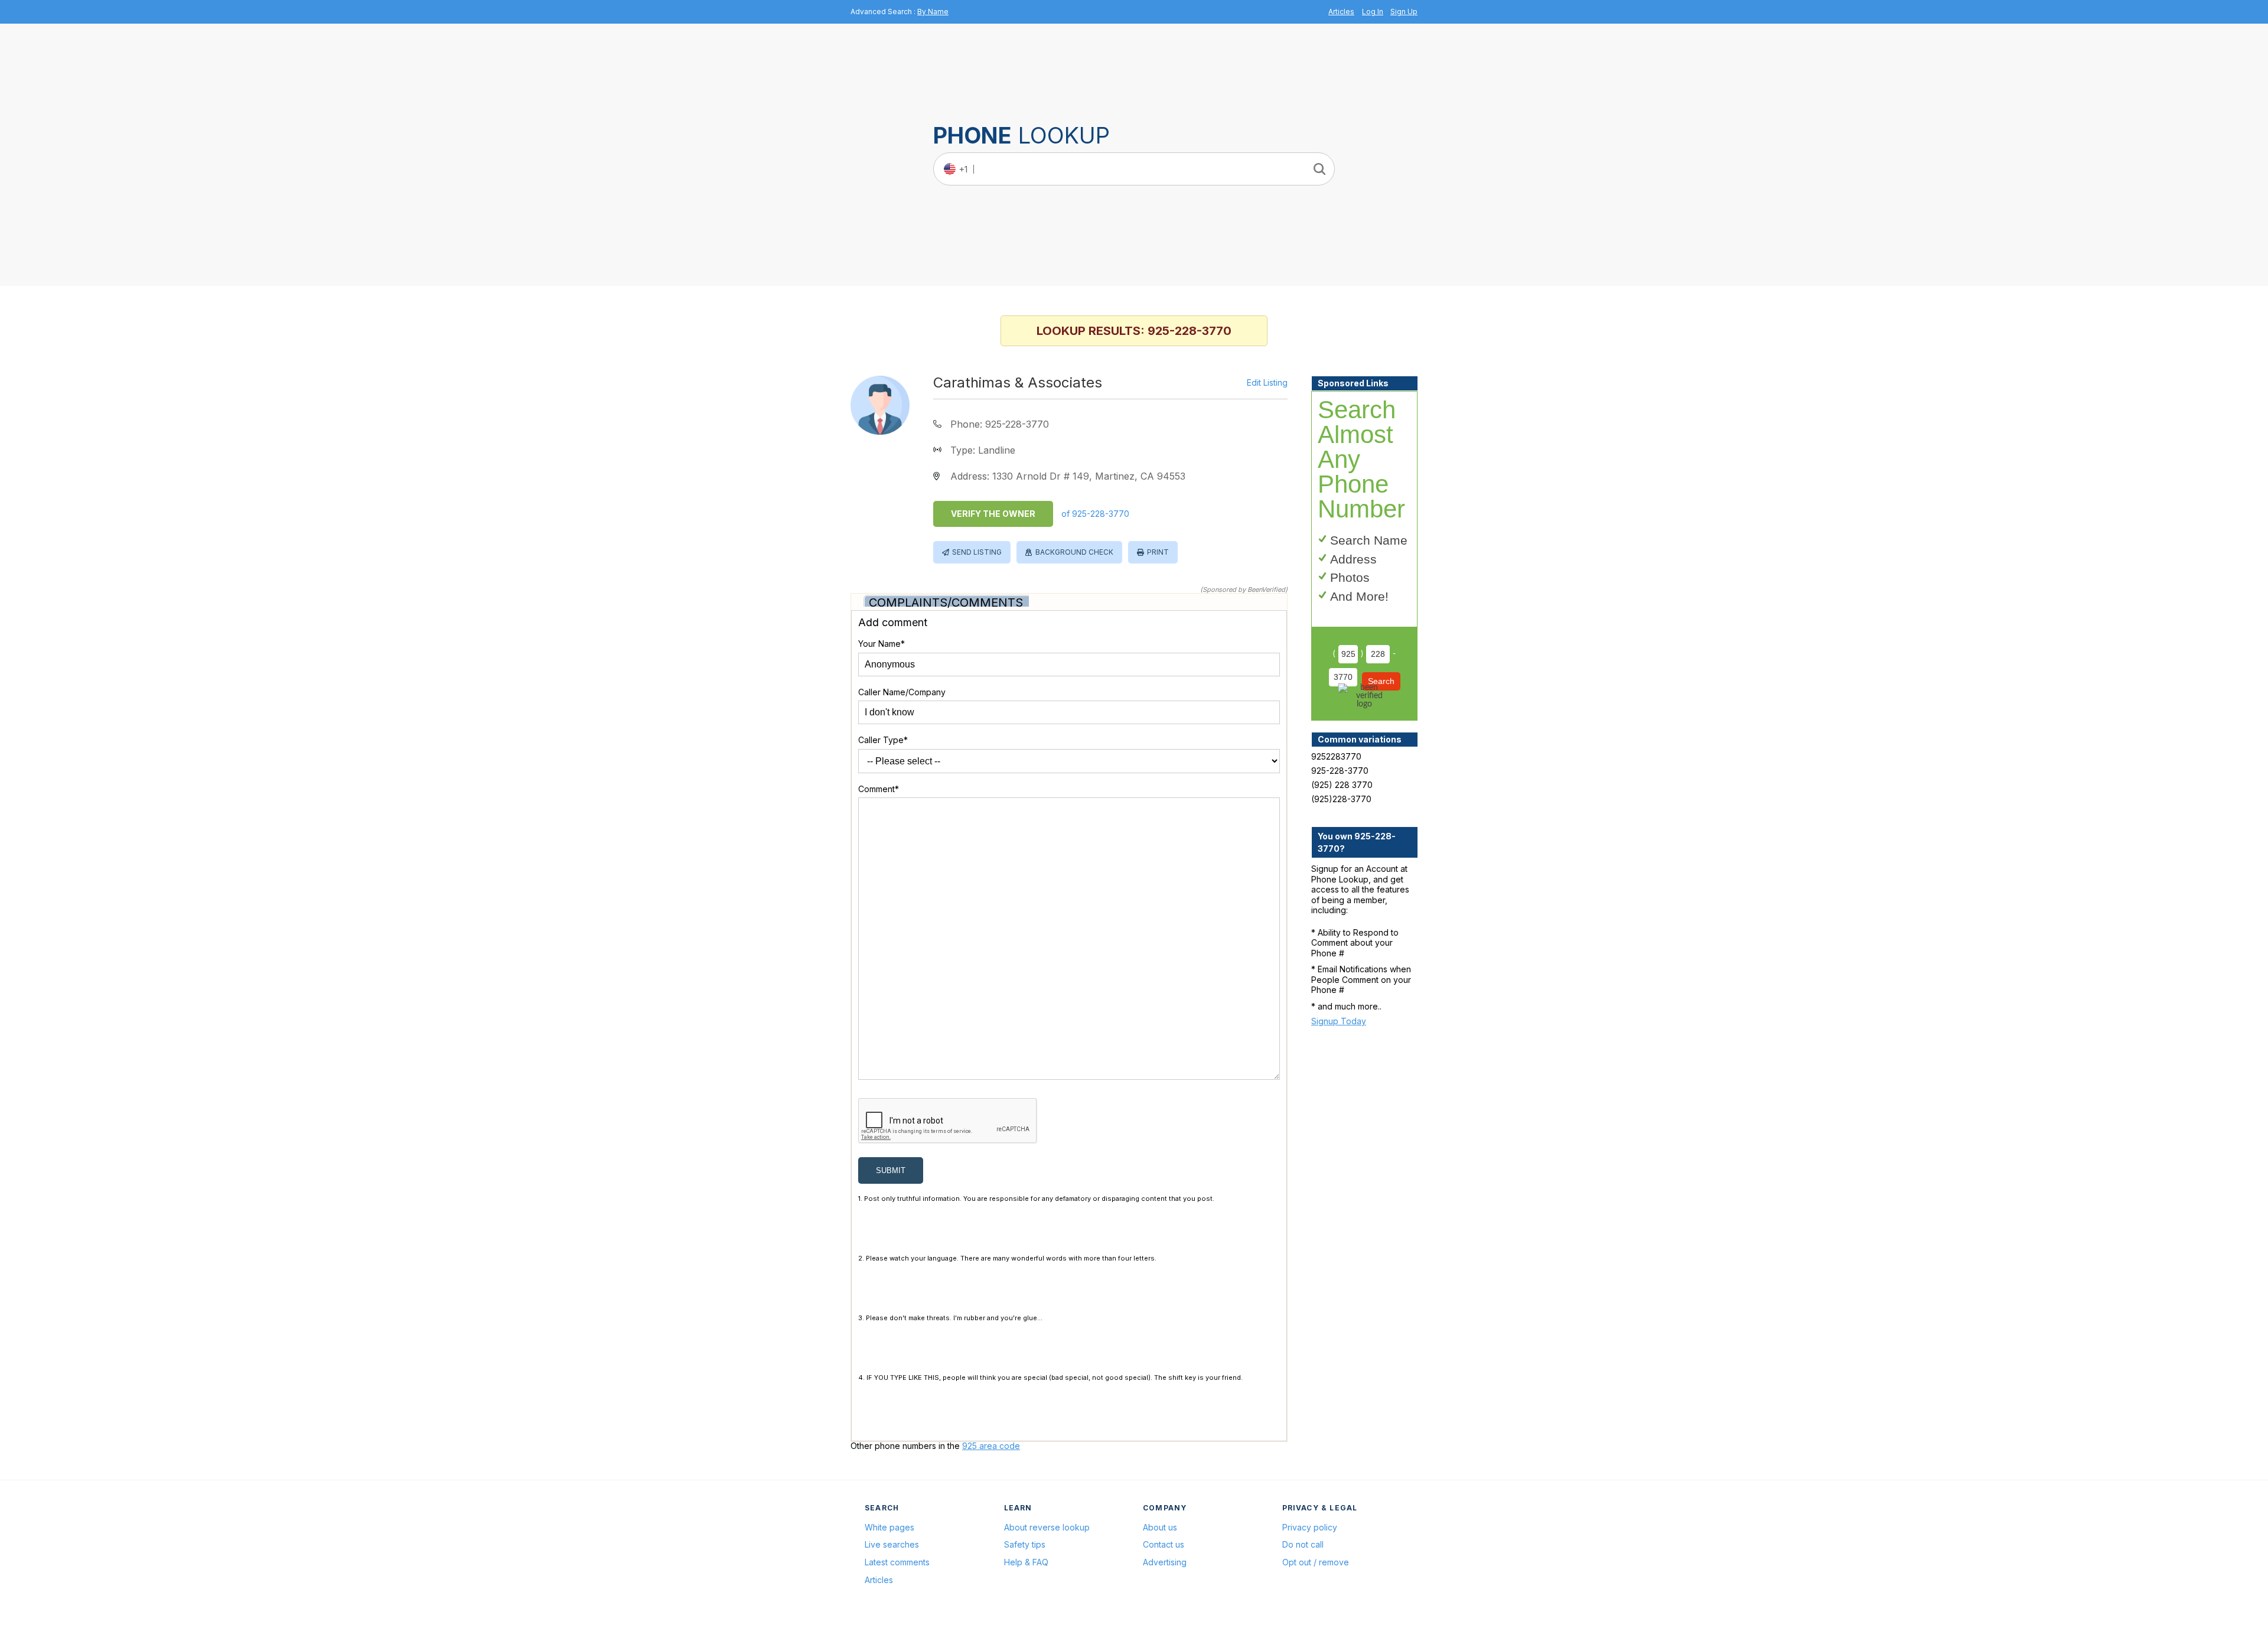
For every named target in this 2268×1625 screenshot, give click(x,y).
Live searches (892, 1544)
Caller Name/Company (902, 692)
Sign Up (1404, 12)
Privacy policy (1310, 1527)
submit (891, 1170)
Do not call (1303, 1544)
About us (1160, 1527)
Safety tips (1025, 1544)
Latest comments (897, 1562)
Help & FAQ (1026, 1562)
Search (1381, 681)
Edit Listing (1267, 383)
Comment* (879, 789)
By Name (933, 12)
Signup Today (1339, 1021)
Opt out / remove (1316, 1562)
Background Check (1074, 552)
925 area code (991, 1446)
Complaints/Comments (946, 603)
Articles (1341, 12)
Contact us (1164, 1544)
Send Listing (977, 552)
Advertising (1165, 1562)
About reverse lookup (1047, 1527)
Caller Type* (883, 740)
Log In (1373, 12)
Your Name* (882, 644)
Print (1158, 552)
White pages (889, 1527)
